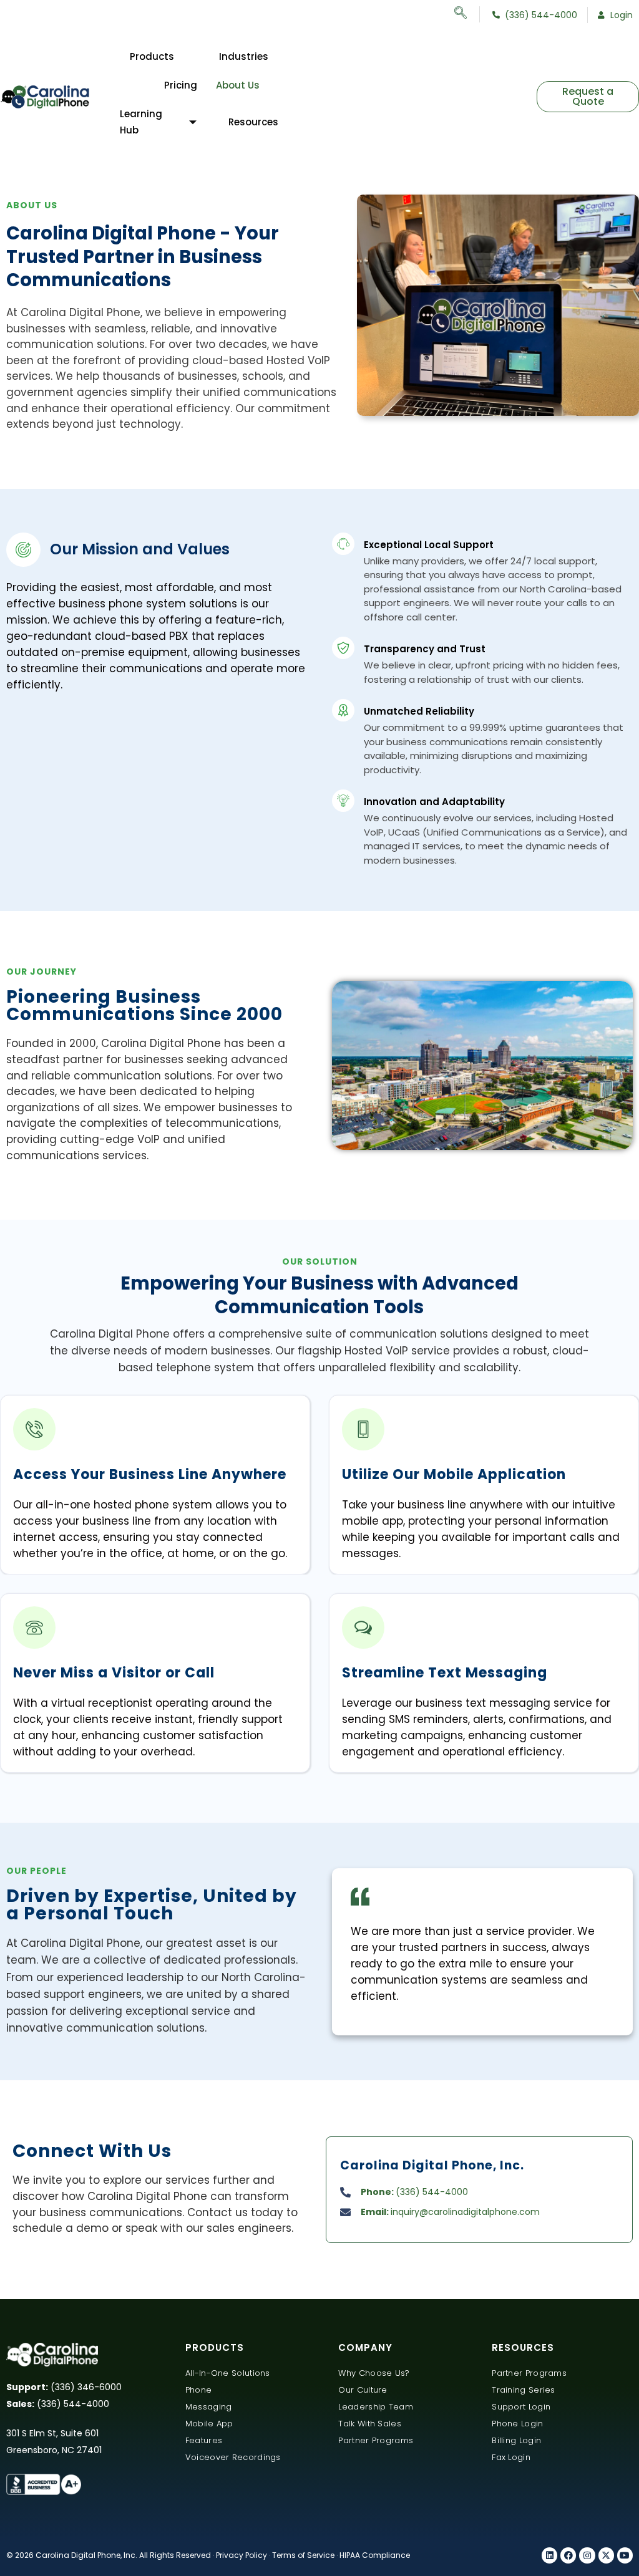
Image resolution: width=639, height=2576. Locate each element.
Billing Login (516, 2440)
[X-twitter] (606, 2555)
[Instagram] (587, 2555)
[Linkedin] (549, 2555)
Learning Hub (141, 122)
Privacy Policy (241, 2555)
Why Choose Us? (374, 2373)
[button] (467, 14)
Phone (199, 2390)
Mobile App (209, 2424)
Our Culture (363, 2390)
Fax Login (511, 2457)
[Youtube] (625, 2555)
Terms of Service (303, 2555)
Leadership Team (376, 2407)
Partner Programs (376, 2440)
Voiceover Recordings (233, 2457)
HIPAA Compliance (375, 2555)
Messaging (209, 2407)
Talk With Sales (370, 2424)
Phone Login (517, 2424)
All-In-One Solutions (228, 2373)
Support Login (521, 2407)
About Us (238, 85)
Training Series (524, 2390)
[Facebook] (568, 2555)
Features (204, 2440)
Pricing (181, 85)
